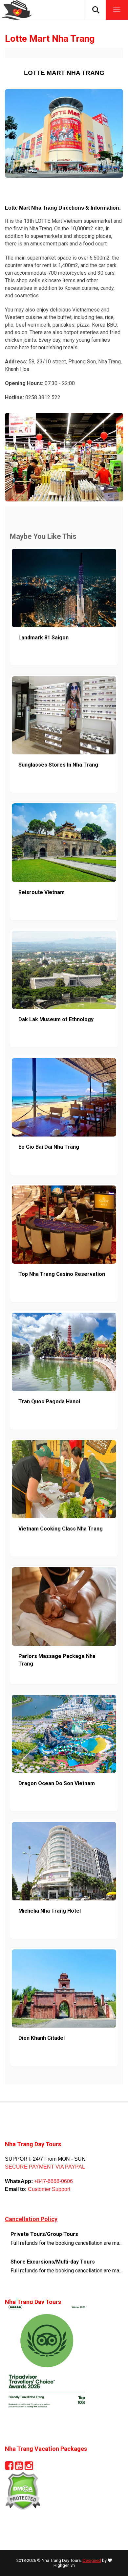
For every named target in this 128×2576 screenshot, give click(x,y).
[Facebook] (9, 2468)
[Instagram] (29, 2468)
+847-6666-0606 (53, 2181)
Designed (92, 2560)
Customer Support (48, 2189)
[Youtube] (19, 2468)
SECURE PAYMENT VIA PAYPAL (45, 2167)
